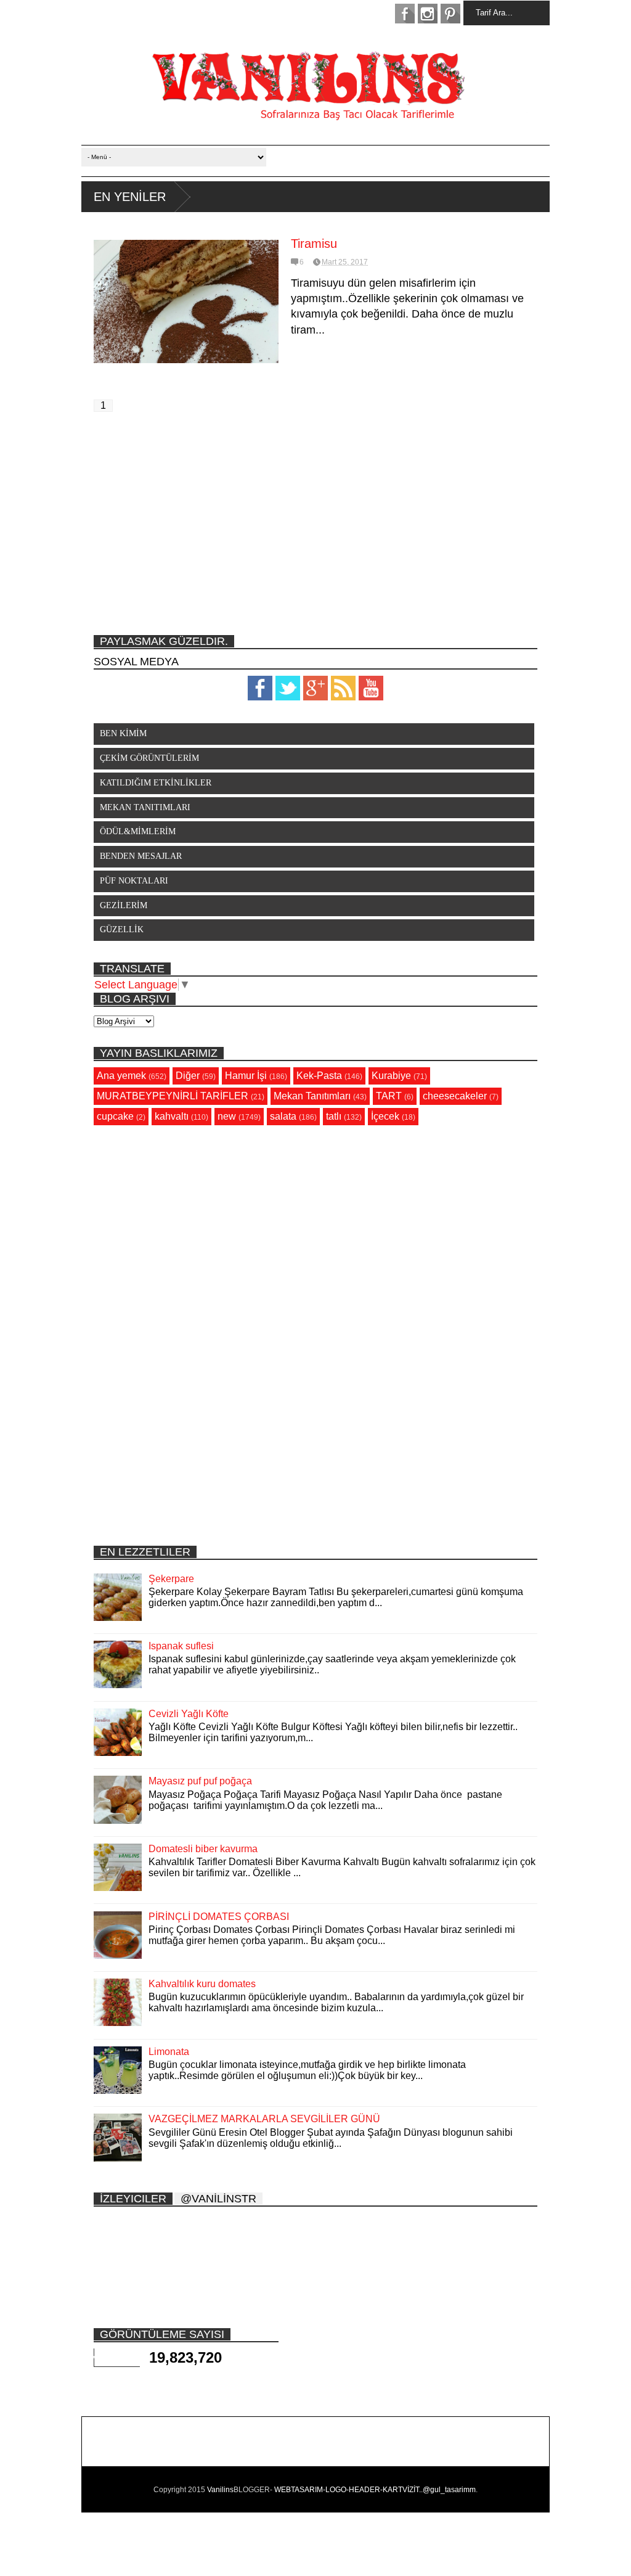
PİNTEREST (450, 14)
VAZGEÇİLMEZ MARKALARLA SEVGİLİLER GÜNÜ (264, 2119)
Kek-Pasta (319, 1076)
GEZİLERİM (124, 905)
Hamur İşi (246, 1076)
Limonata (169, 2052)
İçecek (385, 1116)
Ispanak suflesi (181, 1646)
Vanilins (220, 2490)
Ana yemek (121, 1076)
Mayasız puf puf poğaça (200, 1781)
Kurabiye (391, 1076)
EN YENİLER (130, 197)
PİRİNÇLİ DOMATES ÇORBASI (219, 1917)
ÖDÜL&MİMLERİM (138, 831)
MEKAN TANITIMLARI (145, 807)
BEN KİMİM (123, 733)
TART (389, 1096)
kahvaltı (172, 1116)
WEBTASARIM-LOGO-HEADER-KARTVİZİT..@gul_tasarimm (375, 2490)
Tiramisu (314, 244)
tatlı (334, 1116)
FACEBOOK (405, 14)
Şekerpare (171, 1579)
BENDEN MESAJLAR (141, 856)
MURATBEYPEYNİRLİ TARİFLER (173, 1096)
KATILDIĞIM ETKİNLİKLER (156, 783)
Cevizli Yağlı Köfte (189, 1714)
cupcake (115, 1116)
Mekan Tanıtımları (312, 1096)
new (227, 1116)
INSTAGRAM (428, 14)
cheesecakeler (455, 1096)
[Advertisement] (315, 530)
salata (283, 1116)
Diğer (188, 1076)
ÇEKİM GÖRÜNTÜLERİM (149, 758)
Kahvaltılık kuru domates (202, 1984)
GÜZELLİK (122, 929)
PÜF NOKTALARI (134, 881)
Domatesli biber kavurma (203, 1849)
